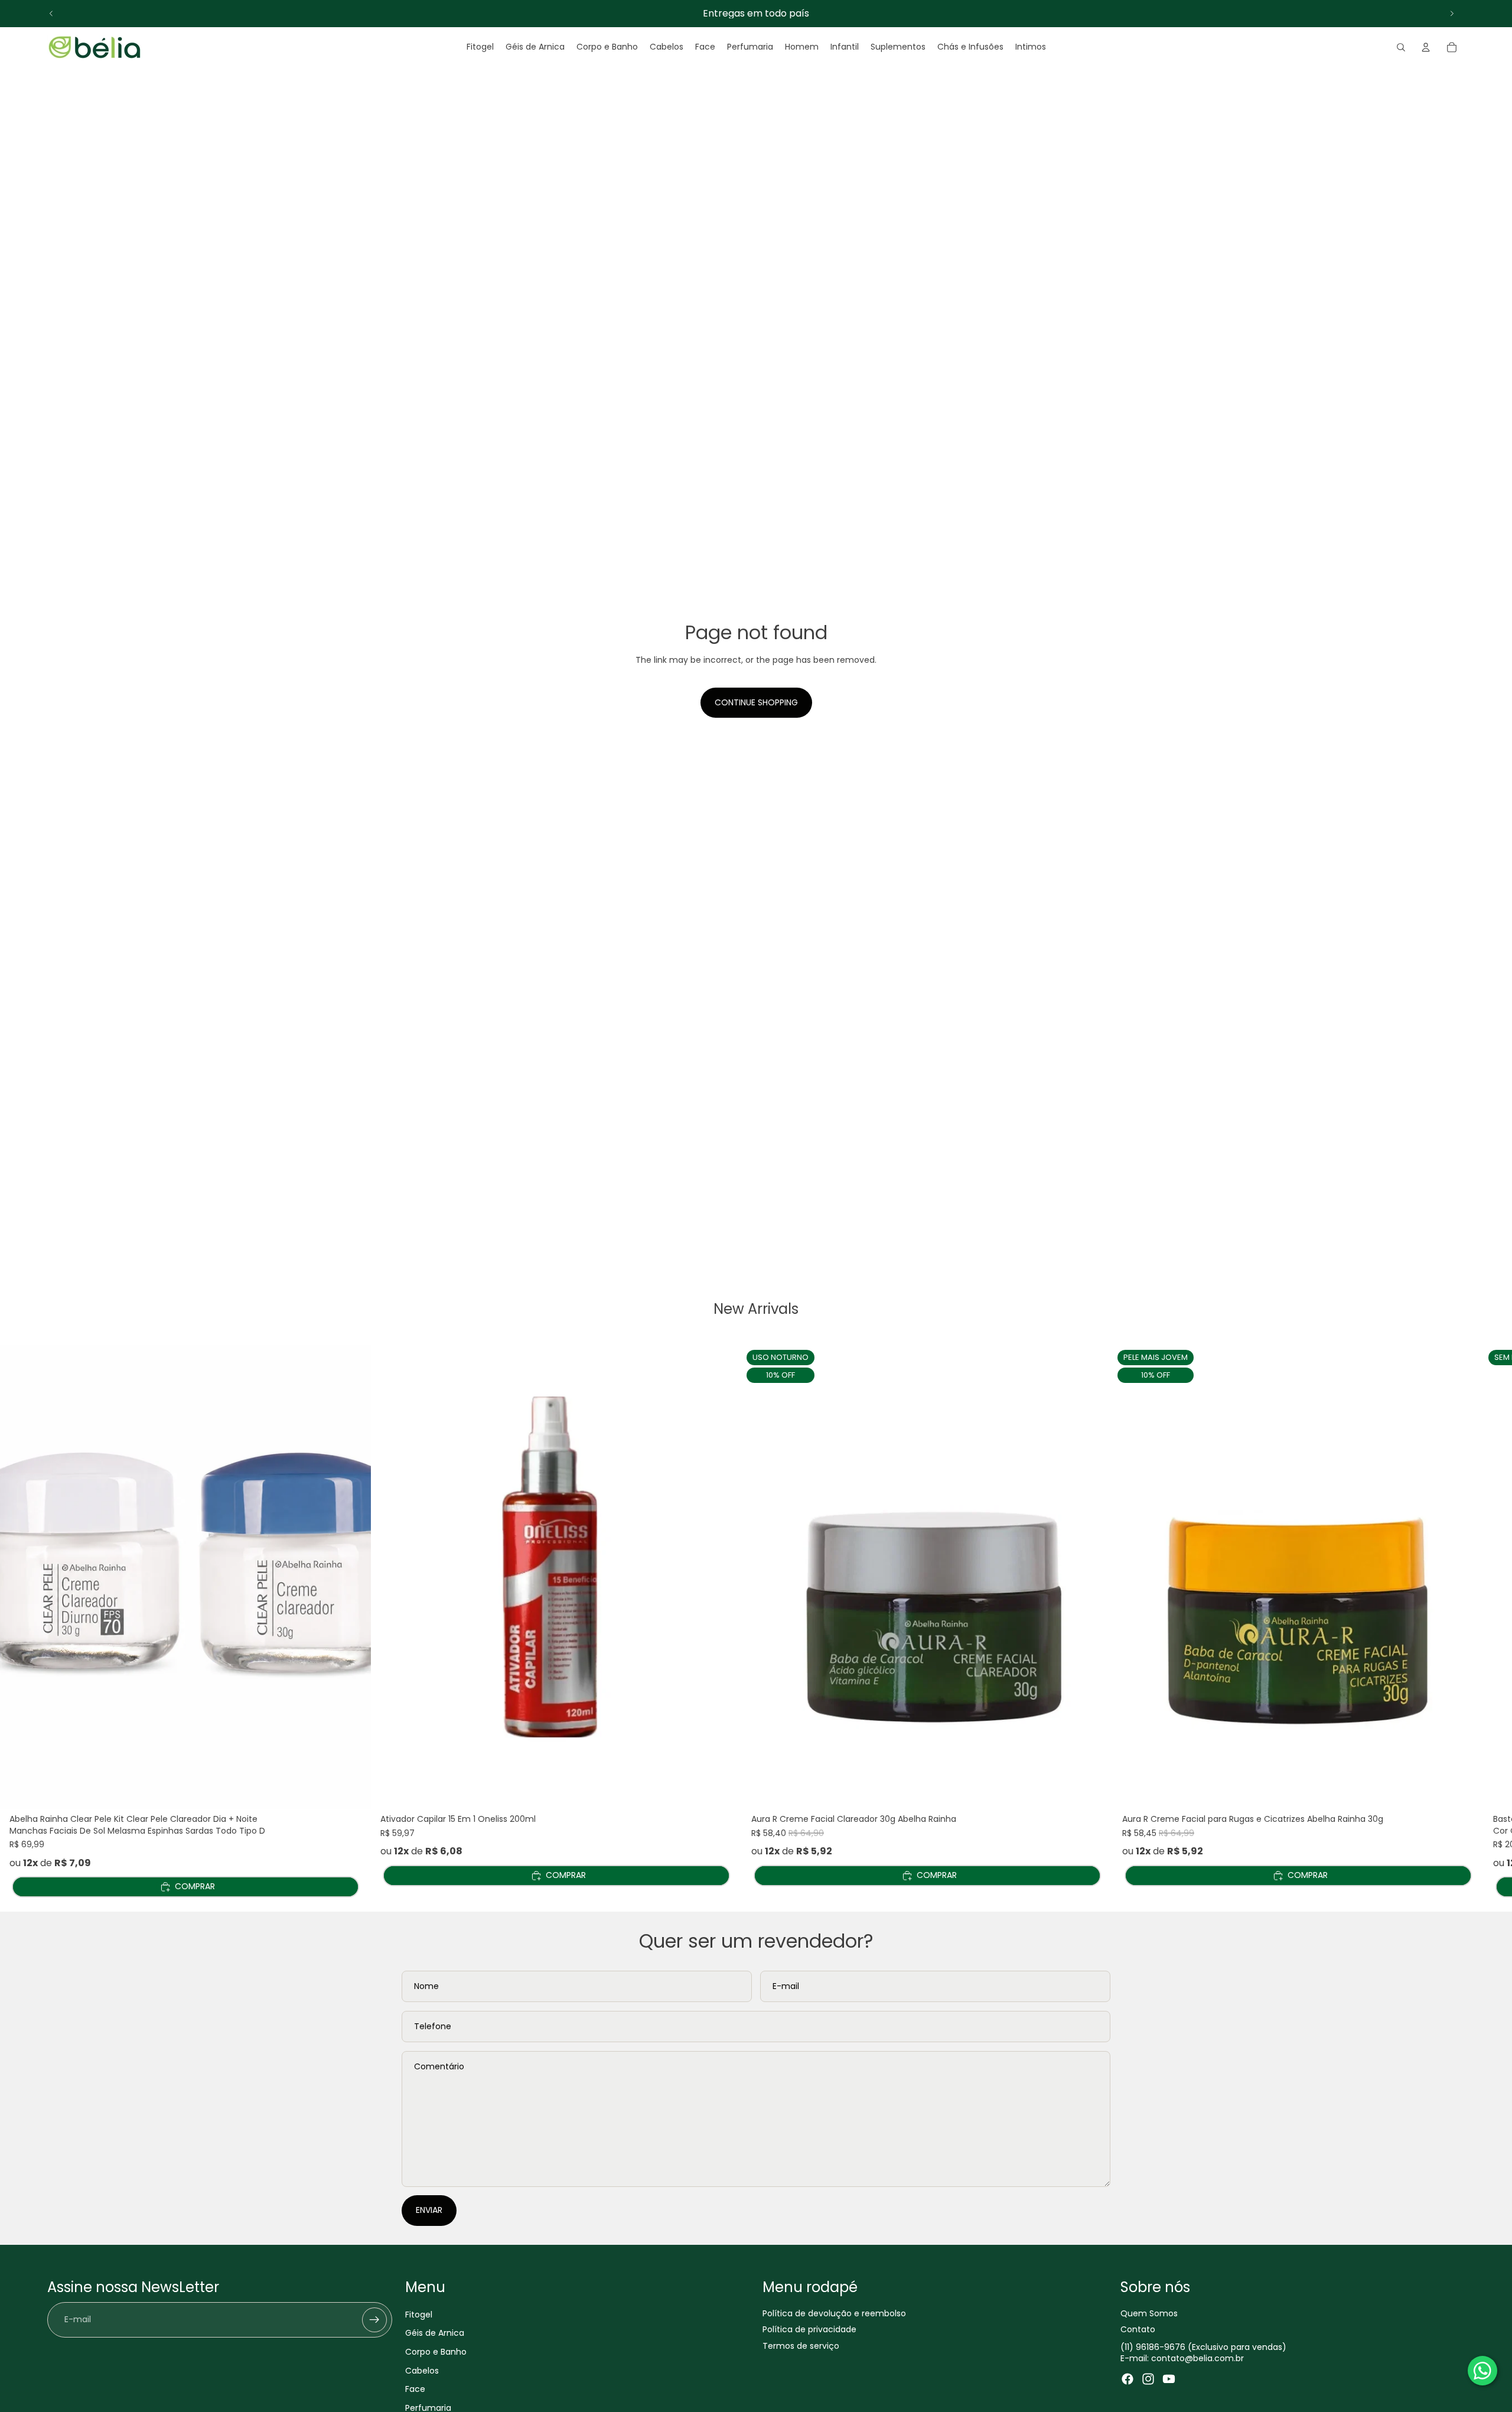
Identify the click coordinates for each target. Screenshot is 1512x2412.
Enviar (429, 2210)
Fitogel (419, 2314)
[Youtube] (1169, 2378)
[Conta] (1426, 47)
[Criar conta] (374, 2319)
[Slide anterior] (51, 14)
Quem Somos (1149, 2313)
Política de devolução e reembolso (834, 2313)
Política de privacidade (809, 2329)
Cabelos (422, 2370)
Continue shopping (756, 702)
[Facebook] (1128, 2378)
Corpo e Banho (436, 2351)
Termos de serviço (801, 2345)
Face (415, 2389)
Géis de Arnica (435, 2333)
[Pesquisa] (1401, 47)
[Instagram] (1148, 2378)
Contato (1138, 2329)
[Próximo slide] (1452, 14)
